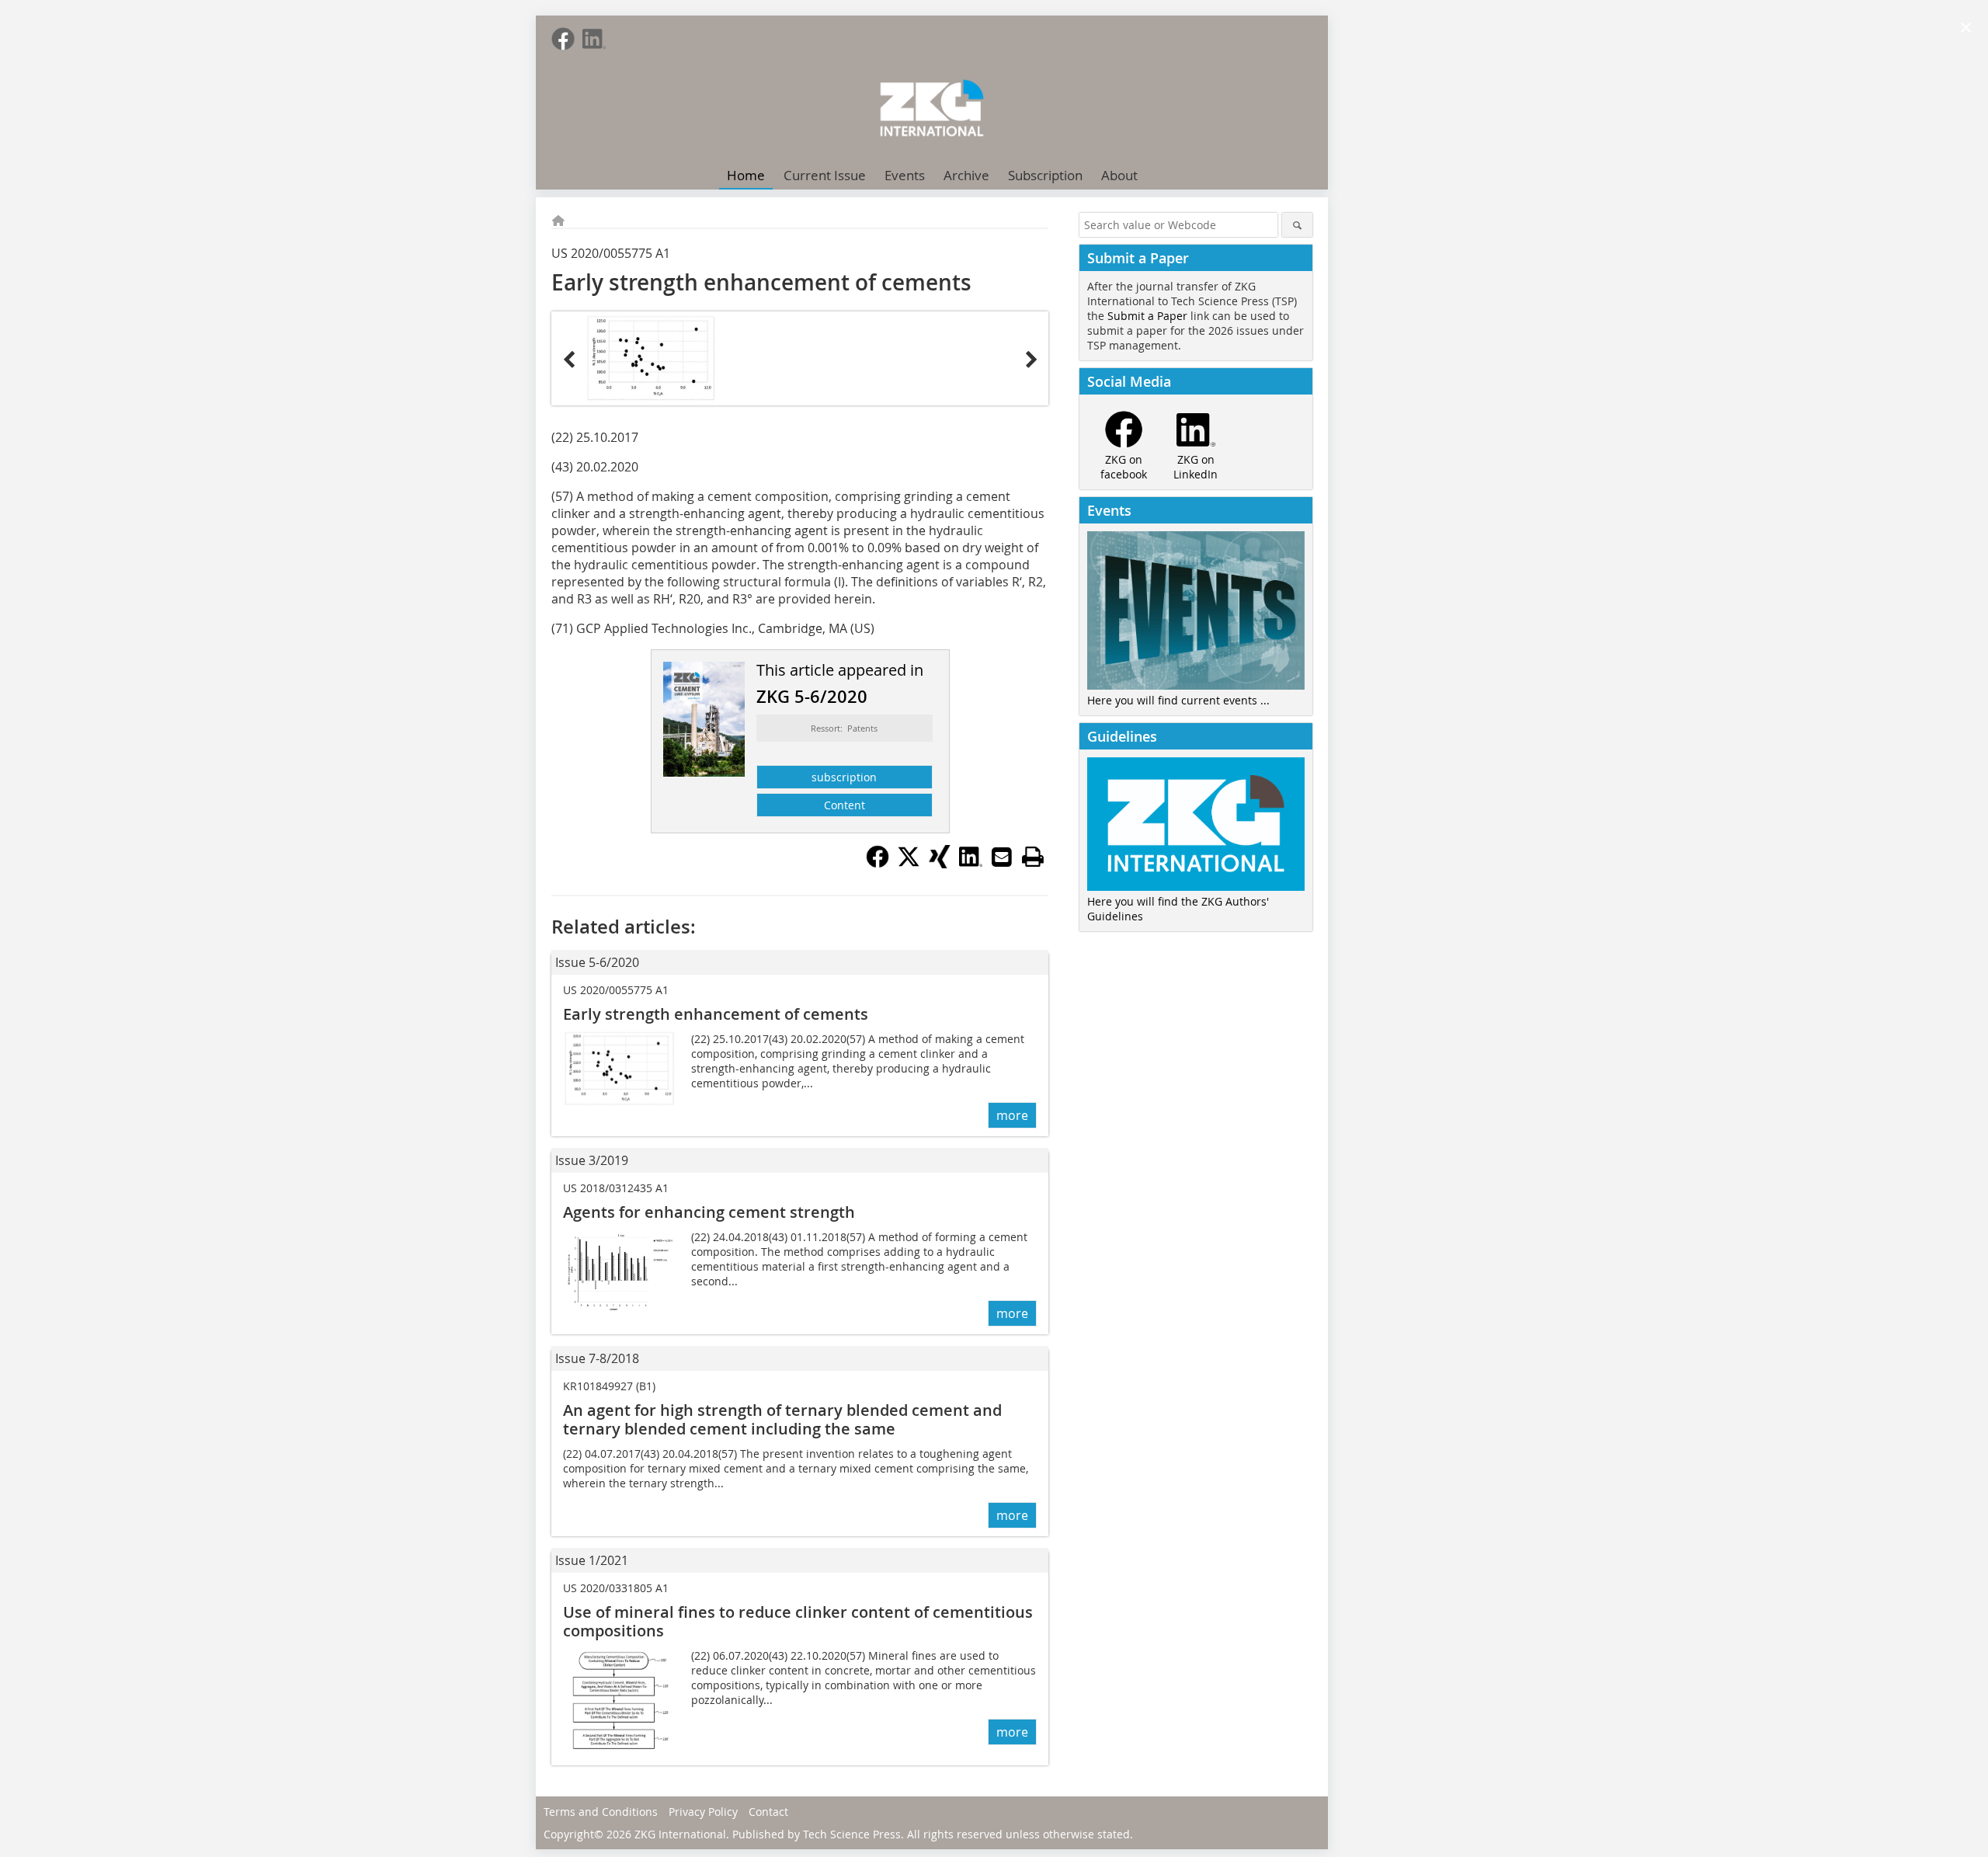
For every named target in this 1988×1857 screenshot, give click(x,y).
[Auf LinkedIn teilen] (971, 864)
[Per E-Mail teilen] (1002, 857)
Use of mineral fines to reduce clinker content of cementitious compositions (798, 1621)
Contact (768, 1812)
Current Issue (825, 175)
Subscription (1045, 175)
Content (845, 805)
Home (746, 175)
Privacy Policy (703, 1812)
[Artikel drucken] (1033, 857)
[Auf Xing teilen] (940, 864)
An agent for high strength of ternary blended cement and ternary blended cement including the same (782, 1419)
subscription (844, 777)
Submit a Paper (1147, 316)
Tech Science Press (852, 1834)
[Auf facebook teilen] (878, 864)
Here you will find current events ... (1178, 700)
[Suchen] (1297, 225)
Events (905, 175)
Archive (966, 175)
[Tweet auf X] (909, 864)
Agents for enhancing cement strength (709, 1212)
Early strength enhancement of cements (716, 1014)
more (1012, 1115)
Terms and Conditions (601, 1812)
